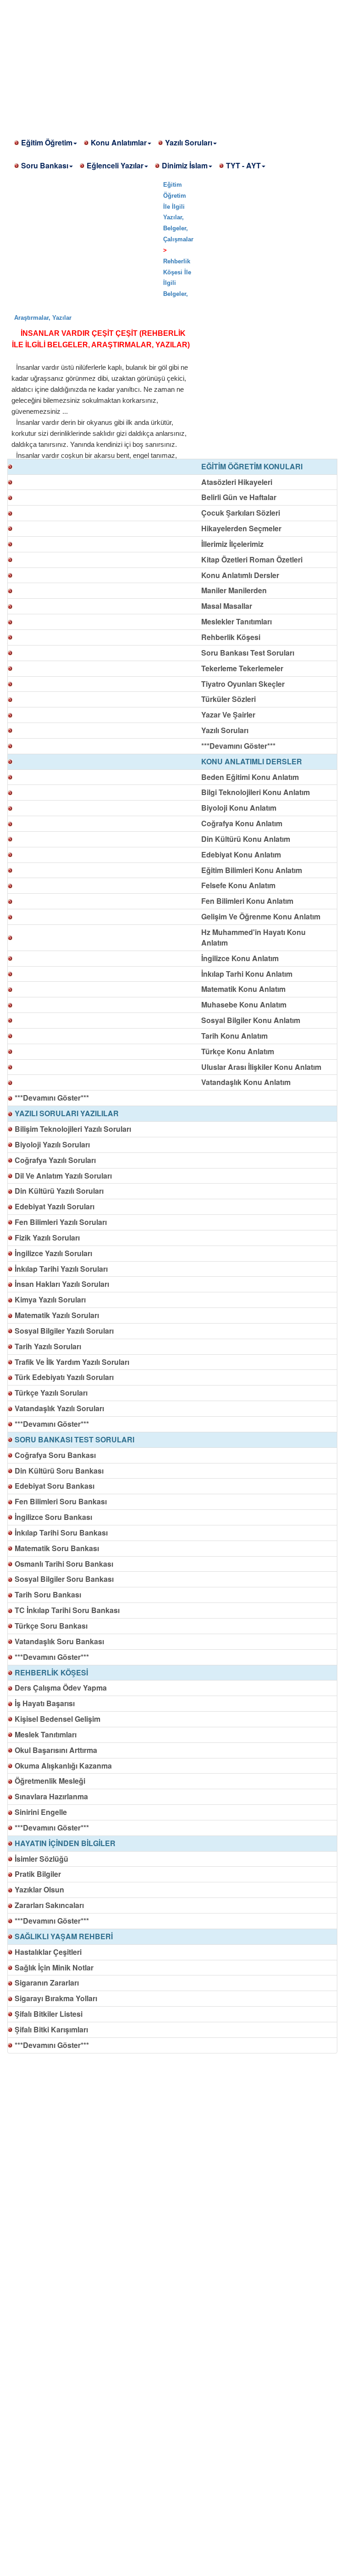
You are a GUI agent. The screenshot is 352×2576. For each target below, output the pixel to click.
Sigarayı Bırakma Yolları (56, 1998)
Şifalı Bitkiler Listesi (49, 2014)
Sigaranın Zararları (47, 1983)
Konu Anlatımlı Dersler (240, 575)
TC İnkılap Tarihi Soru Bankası (67, 1610)
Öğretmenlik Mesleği (50, 1781)
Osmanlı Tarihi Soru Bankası (64, 1564)
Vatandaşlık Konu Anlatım (246, 1082)
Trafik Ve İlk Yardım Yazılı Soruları (72, 1362)
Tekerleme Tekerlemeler (242, 668)
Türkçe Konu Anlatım (238, 1051)
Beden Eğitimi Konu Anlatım (250, 777)
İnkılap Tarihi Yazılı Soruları (61, 1269)
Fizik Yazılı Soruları (47, 1238)
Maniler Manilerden (234, 590)
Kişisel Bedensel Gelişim (58, 1719)
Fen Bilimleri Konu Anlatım (247, 901)
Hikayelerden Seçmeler (241, 528)
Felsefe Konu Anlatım (238, 885)
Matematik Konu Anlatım (243, 989)
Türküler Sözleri (228, 699)
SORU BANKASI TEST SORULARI (74, 1439)
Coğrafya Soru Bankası (55, 1455)
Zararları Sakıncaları (49, 1905)
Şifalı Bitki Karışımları (51, 2029)
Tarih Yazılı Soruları (48, 1346)
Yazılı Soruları (189, 142)
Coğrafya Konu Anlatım (242, 823)
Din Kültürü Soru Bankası (59, 1471)
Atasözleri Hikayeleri (237, 482)
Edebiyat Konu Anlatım (241, 854)
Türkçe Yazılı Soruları (51, 1393)
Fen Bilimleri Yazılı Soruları (61, 1222)
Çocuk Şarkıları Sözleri (241, 513)
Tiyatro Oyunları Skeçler (243, 684)
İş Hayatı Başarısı (45, 1703)
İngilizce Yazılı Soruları (53, 1253)
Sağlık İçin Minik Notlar (54, 1967)
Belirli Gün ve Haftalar (239, 497)
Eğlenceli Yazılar (115, 165)
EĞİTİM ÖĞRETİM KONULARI (252, 466)
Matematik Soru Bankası (57, 1548)
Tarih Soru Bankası (48, 1594)
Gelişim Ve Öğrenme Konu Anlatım (261, 916)
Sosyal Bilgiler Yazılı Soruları (64, 1331)
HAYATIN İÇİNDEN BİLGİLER (65, 1843)
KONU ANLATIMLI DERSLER (252, 761)
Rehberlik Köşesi (231, 637)
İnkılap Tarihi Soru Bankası (61, 1533)
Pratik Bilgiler (38, 1874)
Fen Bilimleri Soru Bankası (61, 1501)
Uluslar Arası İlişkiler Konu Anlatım (261, 1067)
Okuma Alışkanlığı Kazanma (63, 1766)
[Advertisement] (176, 64)
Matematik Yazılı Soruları (57, 1315)
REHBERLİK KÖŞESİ (51, 1672)
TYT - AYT (243, 165)
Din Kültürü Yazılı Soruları (59, 1191)
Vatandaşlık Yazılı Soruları (59, 1408)
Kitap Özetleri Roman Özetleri (252, 559)
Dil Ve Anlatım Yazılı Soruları (63, 1176)
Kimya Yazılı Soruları (50, 1299)
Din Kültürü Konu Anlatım (246, 839)
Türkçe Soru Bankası (51, 1626)
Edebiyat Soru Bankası (55, 1486)
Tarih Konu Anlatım (234, 1036)
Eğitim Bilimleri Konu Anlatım (252, 870)
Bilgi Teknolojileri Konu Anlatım (256, 792)
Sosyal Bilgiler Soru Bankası (64, 1579)
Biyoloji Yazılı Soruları (52, 1144)
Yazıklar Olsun (39, 1889)
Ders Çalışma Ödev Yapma (61, 1688)
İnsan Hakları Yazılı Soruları (62, 1284)
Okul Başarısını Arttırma (56, 1750)
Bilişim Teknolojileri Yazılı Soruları (73, 1129)
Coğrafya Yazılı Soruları (55, 1160)
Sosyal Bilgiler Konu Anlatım (251, 1020)
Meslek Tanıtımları (46, 1734)
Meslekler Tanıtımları (236, 621)
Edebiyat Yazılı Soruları (55, 1206)
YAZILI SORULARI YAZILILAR (67, 1113)
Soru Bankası (45, 165)
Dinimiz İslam (185, 165)
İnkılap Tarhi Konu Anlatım (247, 974)
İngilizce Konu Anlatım (240, 958)
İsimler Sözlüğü (41, 1859)
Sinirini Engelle (41, 1812)
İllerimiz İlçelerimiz (232, 544)
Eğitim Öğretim (47, 142)
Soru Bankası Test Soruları (248, 653)
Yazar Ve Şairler (228, 715)
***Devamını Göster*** (238, 746)
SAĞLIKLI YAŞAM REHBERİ (64, 1936)
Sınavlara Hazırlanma (51, 1796)
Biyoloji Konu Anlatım (239, 808)
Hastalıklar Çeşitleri (48, 1952)
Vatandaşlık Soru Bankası (59, 1641)
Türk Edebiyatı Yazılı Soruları (64, 1377)
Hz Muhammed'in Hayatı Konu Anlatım (253, 937)
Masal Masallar (227, 606)
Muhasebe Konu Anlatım (244, 1004)
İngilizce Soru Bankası (53, 1517)
